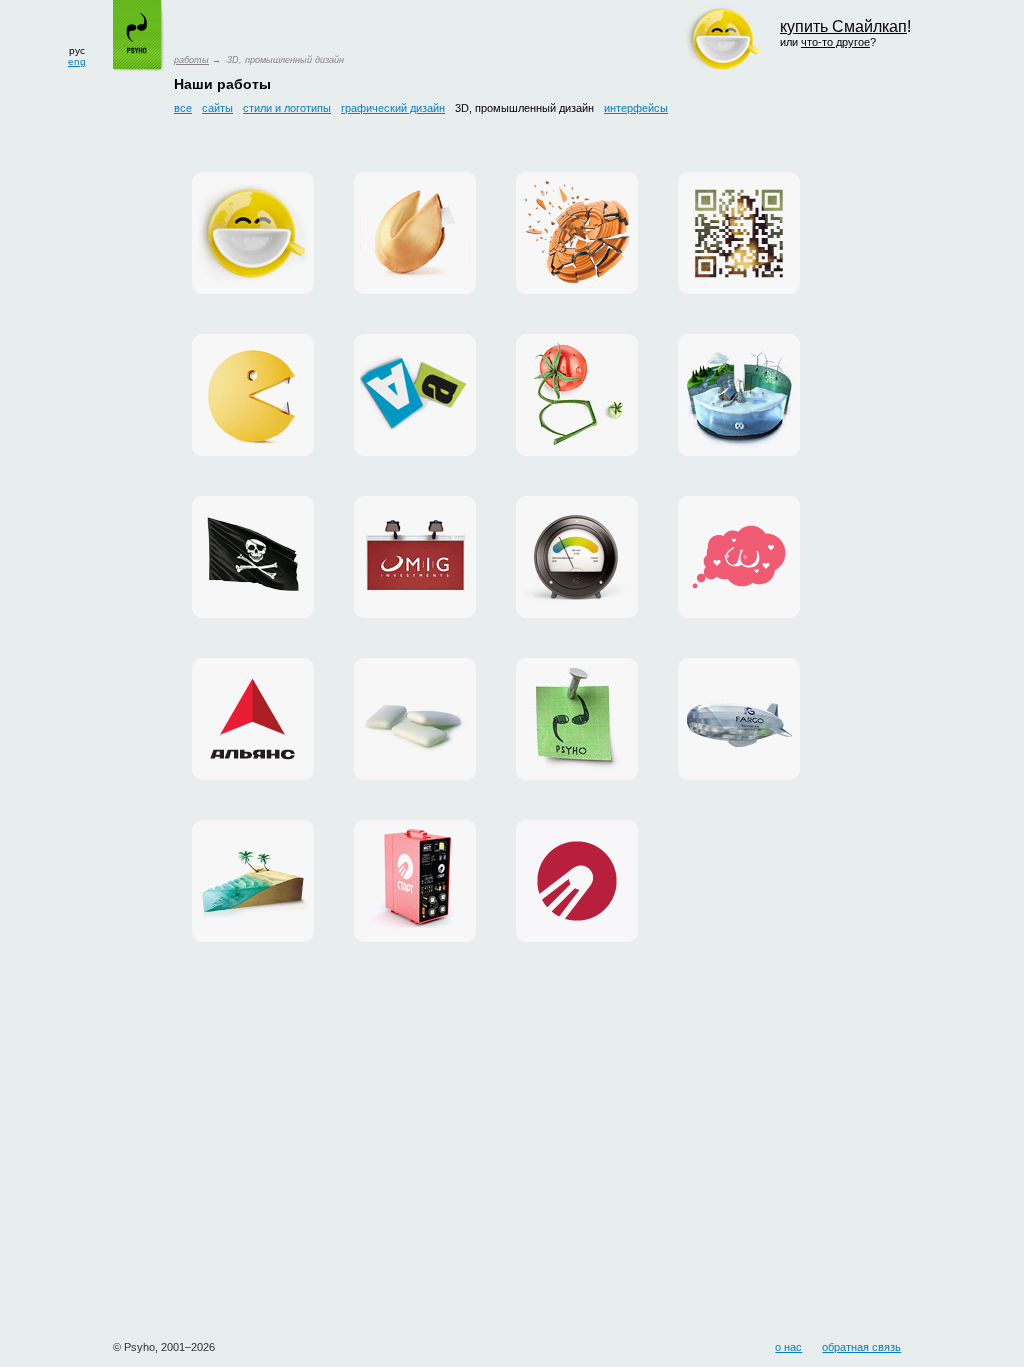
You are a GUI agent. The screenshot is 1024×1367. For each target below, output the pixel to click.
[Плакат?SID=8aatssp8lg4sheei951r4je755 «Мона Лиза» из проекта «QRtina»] (739, 233)
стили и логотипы (287, 108)
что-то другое (835, 42)
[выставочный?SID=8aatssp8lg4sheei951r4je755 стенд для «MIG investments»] (415, 557)
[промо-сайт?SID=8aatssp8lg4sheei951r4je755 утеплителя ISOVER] (577, 557)
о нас (788, 1347)
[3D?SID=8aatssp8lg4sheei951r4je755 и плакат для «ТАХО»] (577, 233)
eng (77, 61)
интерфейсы (636, 108)
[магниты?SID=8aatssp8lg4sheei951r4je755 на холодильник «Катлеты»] (415, 395)
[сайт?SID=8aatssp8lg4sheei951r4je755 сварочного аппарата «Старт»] (415, 881)
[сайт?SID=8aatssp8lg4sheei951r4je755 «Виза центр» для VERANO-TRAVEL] (253, 557)
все (183, 108)
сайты (217, 108)
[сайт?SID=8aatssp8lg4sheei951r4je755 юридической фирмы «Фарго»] (739, 719)
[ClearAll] (415, 719)
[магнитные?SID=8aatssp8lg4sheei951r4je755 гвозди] (577, 719)
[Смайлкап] (253, 233)
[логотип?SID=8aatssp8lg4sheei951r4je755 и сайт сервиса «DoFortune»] (415, 233)
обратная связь (861, 1347)
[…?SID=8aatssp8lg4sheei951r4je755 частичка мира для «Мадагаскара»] (253, 881)
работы (191, 60)
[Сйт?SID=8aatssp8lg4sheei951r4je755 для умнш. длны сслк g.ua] (577, 395)
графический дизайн (393, 108)
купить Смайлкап (843, 26)
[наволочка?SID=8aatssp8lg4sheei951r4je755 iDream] (739, 557)
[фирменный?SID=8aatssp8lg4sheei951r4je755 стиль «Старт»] (577, 881)
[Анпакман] (253, 395)
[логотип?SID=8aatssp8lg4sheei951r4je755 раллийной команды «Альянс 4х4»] (253, 719)
